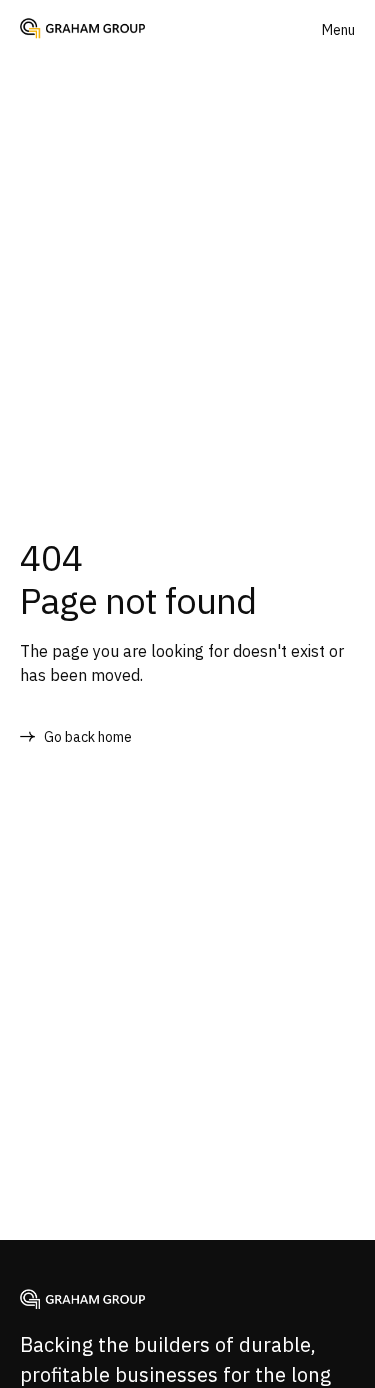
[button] (338, 30)
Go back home (88, 737)
